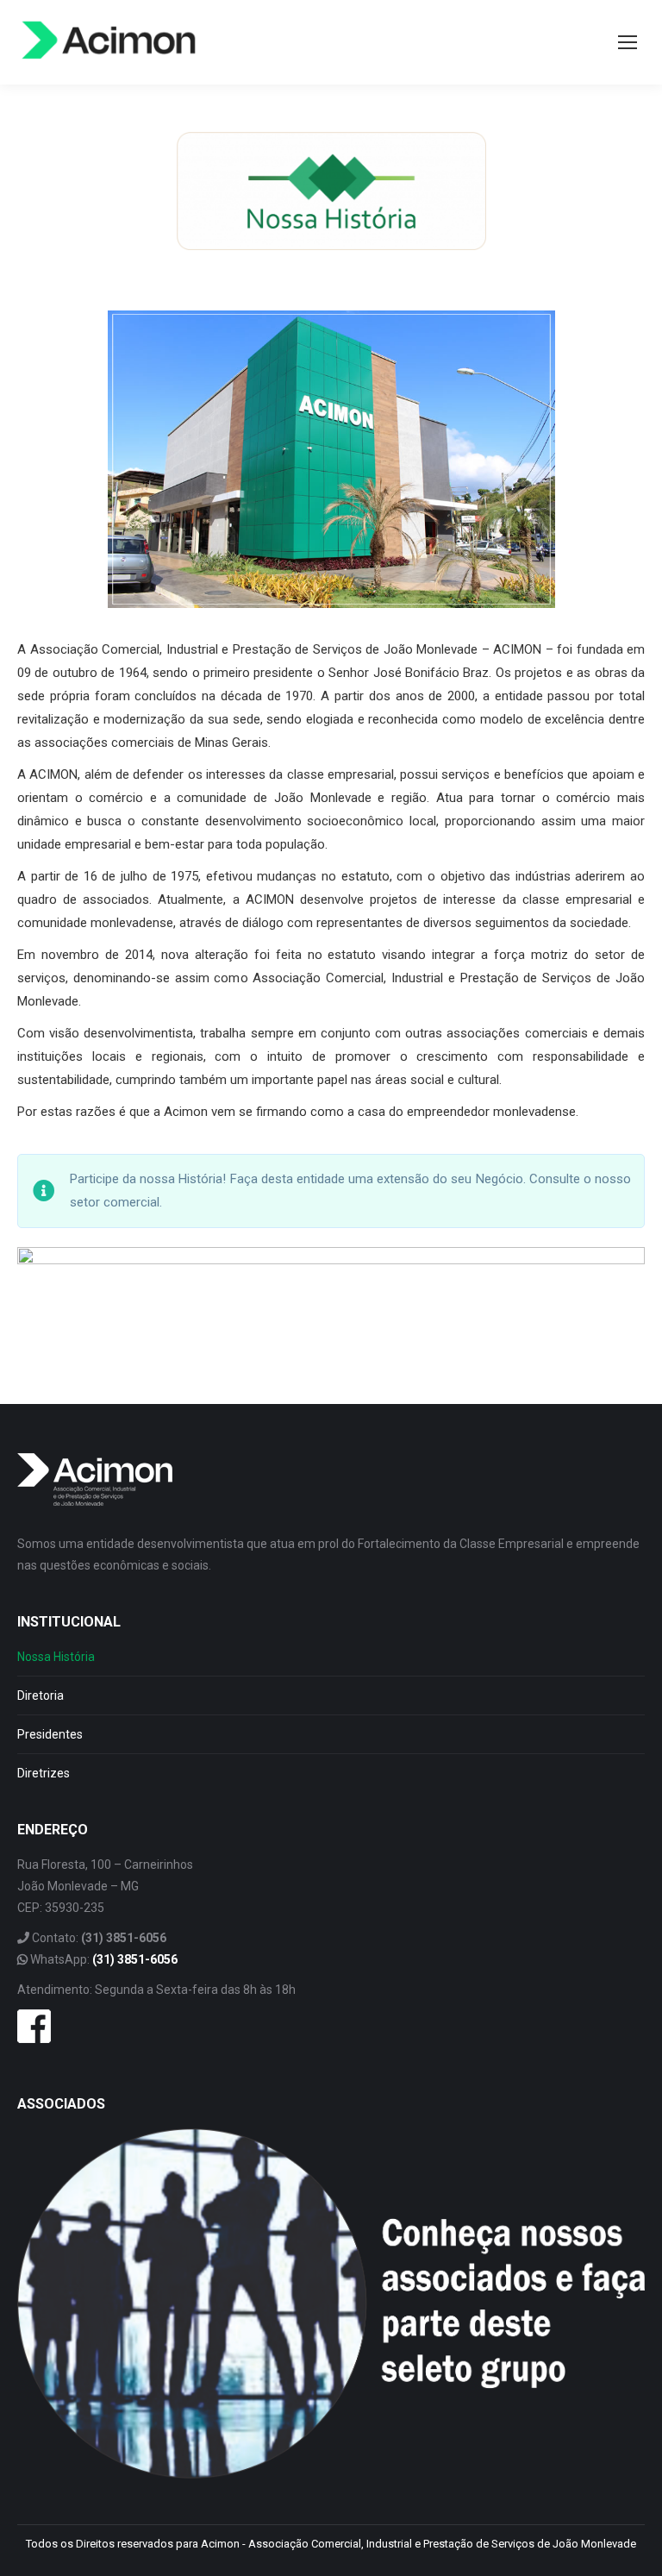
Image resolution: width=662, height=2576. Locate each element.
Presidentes (50, 1734)
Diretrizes (44, 1773)
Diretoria (41, 1695)
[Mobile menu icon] (628, 42)
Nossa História (56, 1657)
